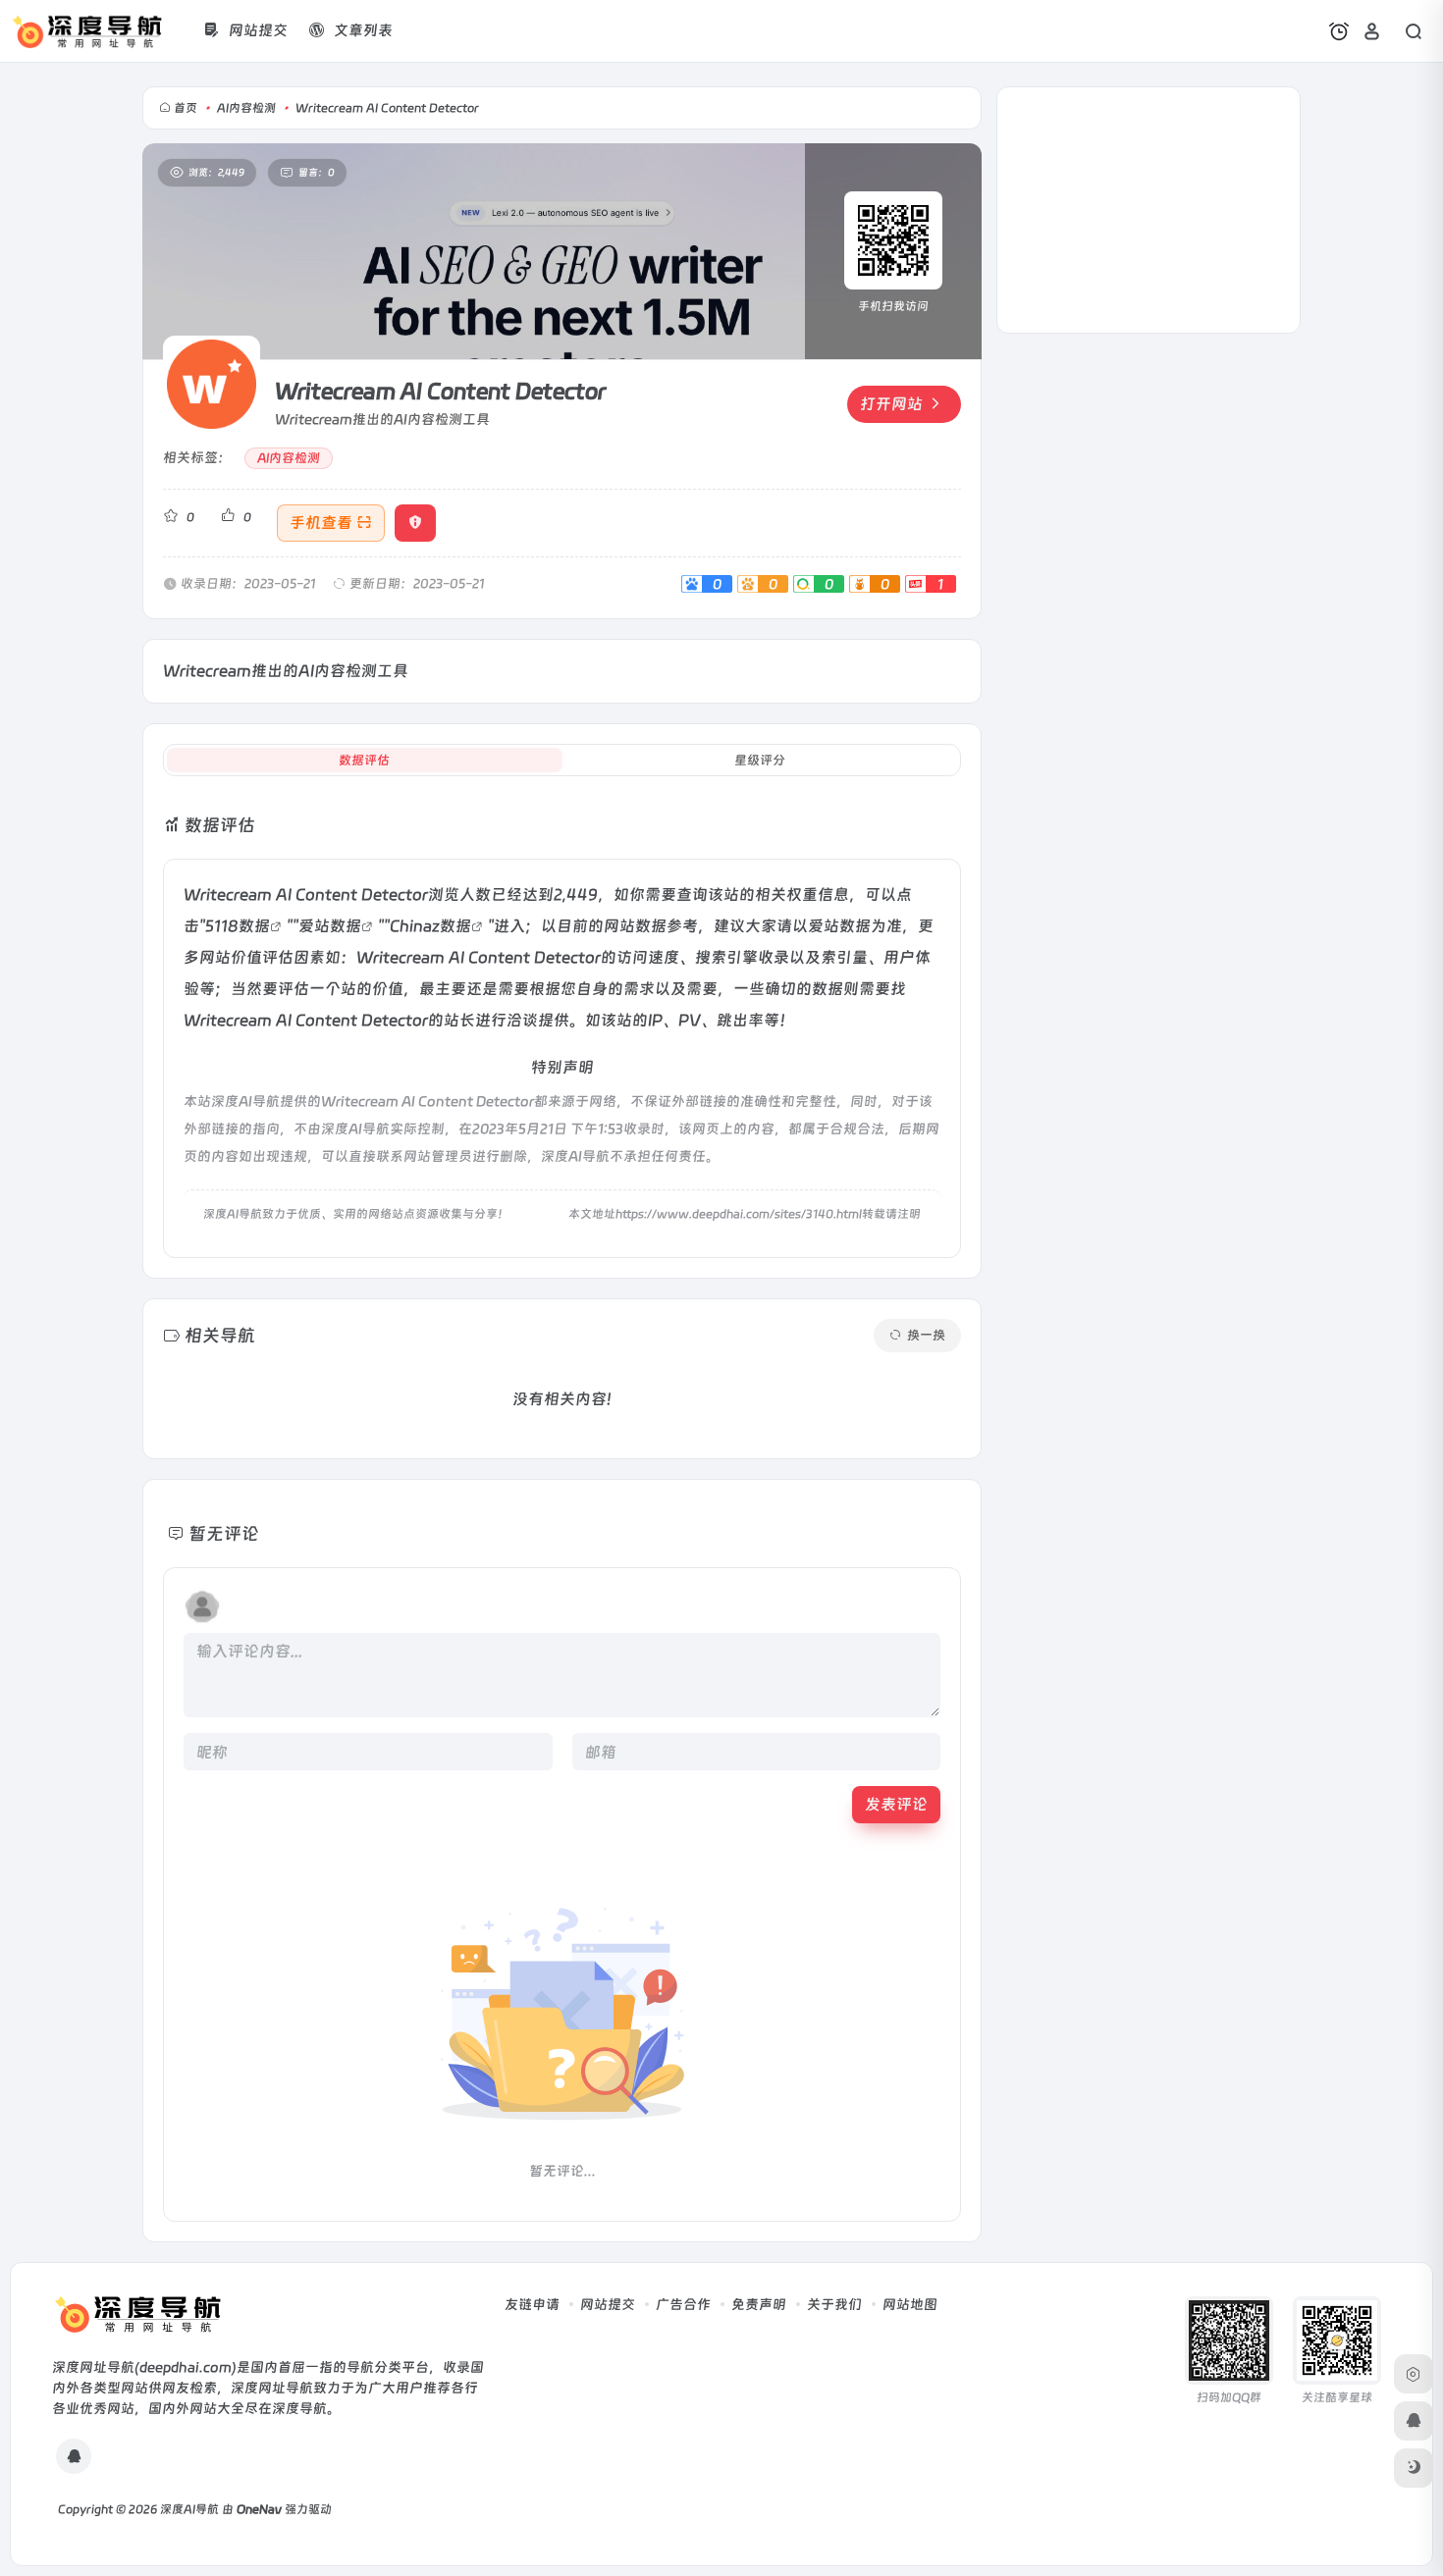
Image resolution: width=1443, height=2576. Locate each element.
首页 (186, 108)
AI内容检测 (246, 108)
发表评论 (896, 1804)
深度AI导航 (189, 2509)
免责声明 (759, 2304)
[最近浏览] (1339, 31)
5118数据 (238, 926)
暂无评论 (224, 1533)
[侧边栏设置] (1414, 2374)
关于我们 (834, 2304)
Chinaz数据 (430, 926)
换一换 (926, 1335)
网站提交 (608, 2304)
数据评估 (364, 760)
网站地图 (910, 2304)
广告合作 (683, 2304)
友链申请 (532, 2304)
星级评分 (760, 760)
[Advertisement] (1149, 210)
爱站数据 (330, 926)
